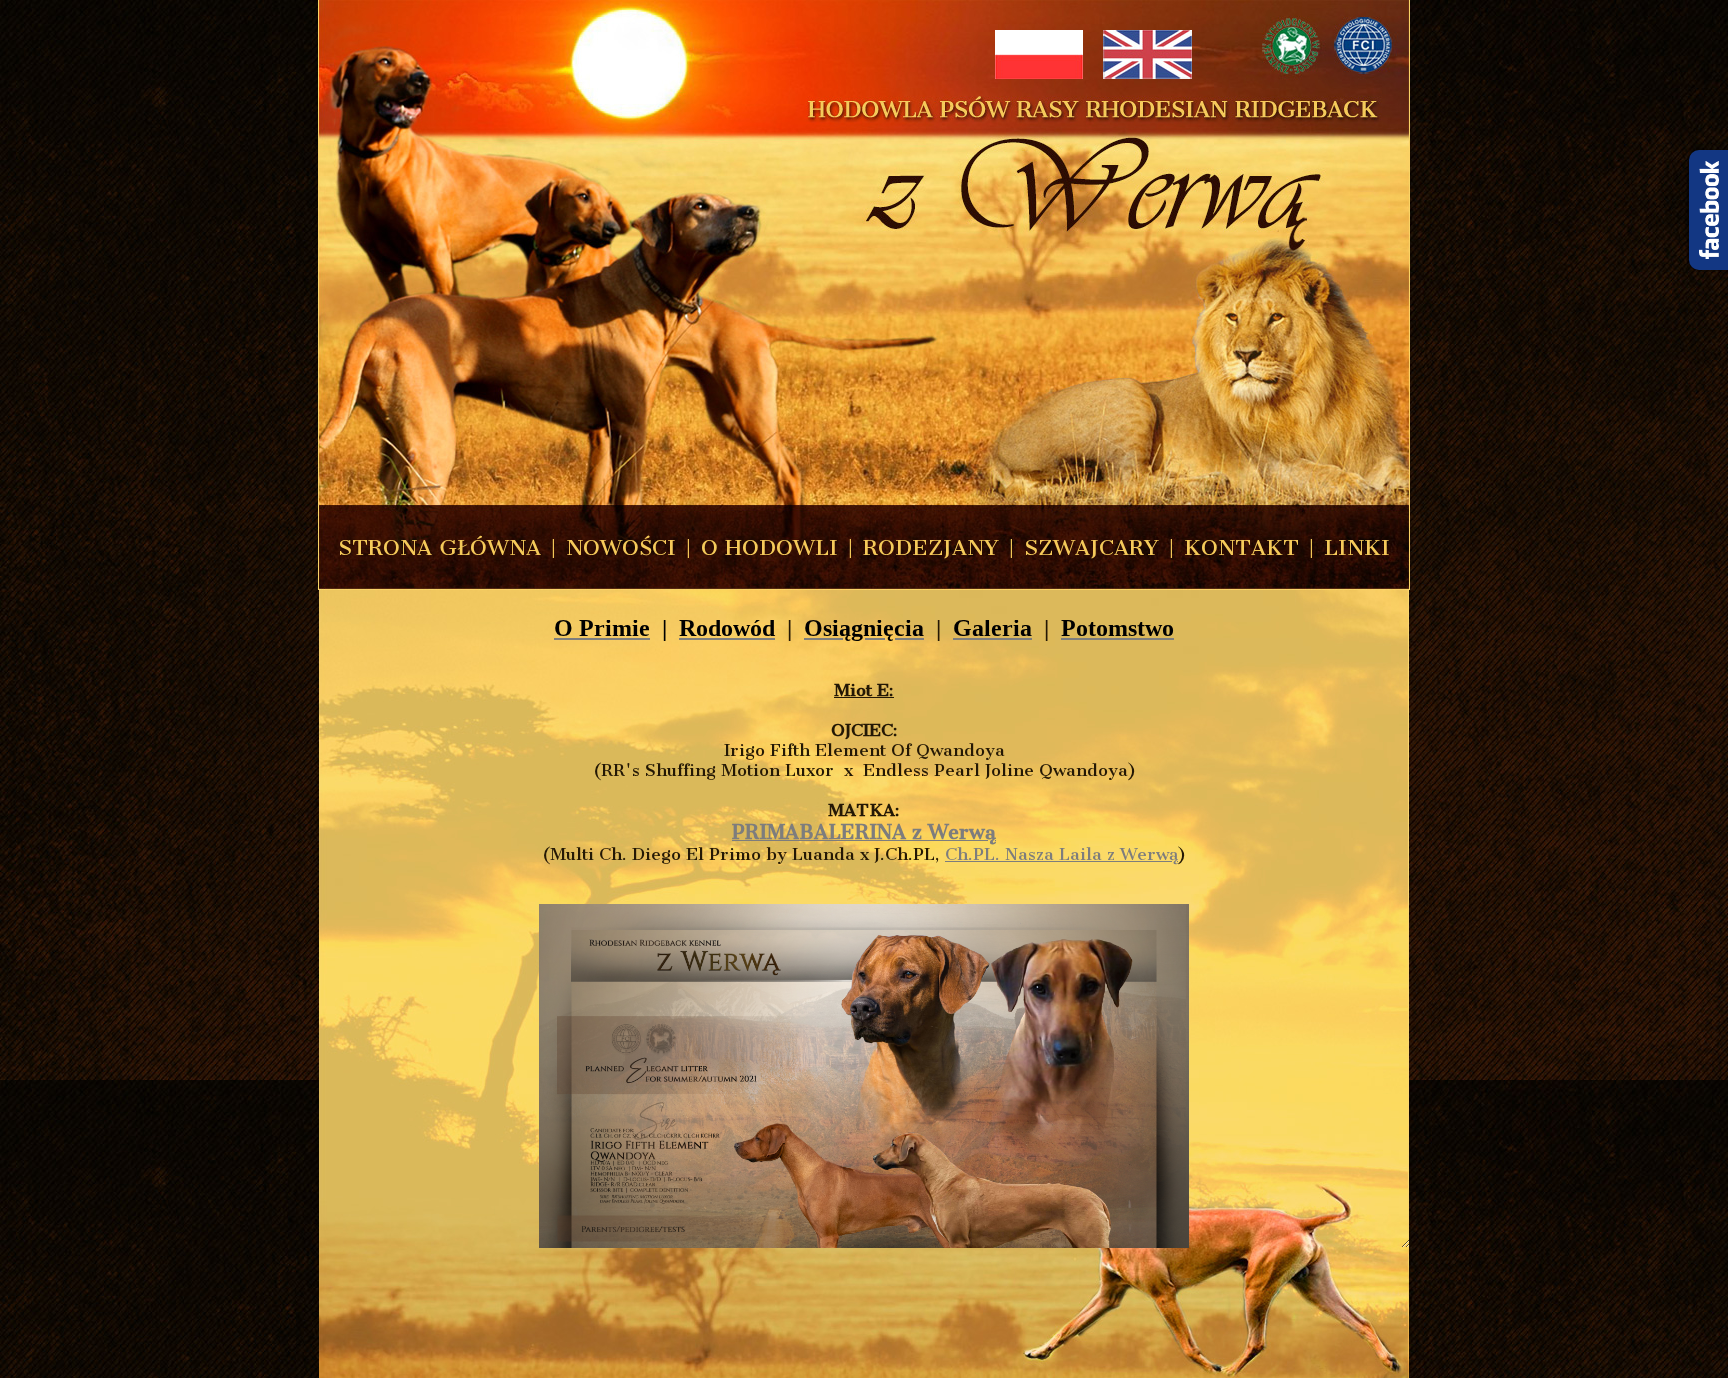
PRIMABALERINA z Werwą (864, 832)
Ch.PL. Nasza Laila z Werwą (1061, 854)
